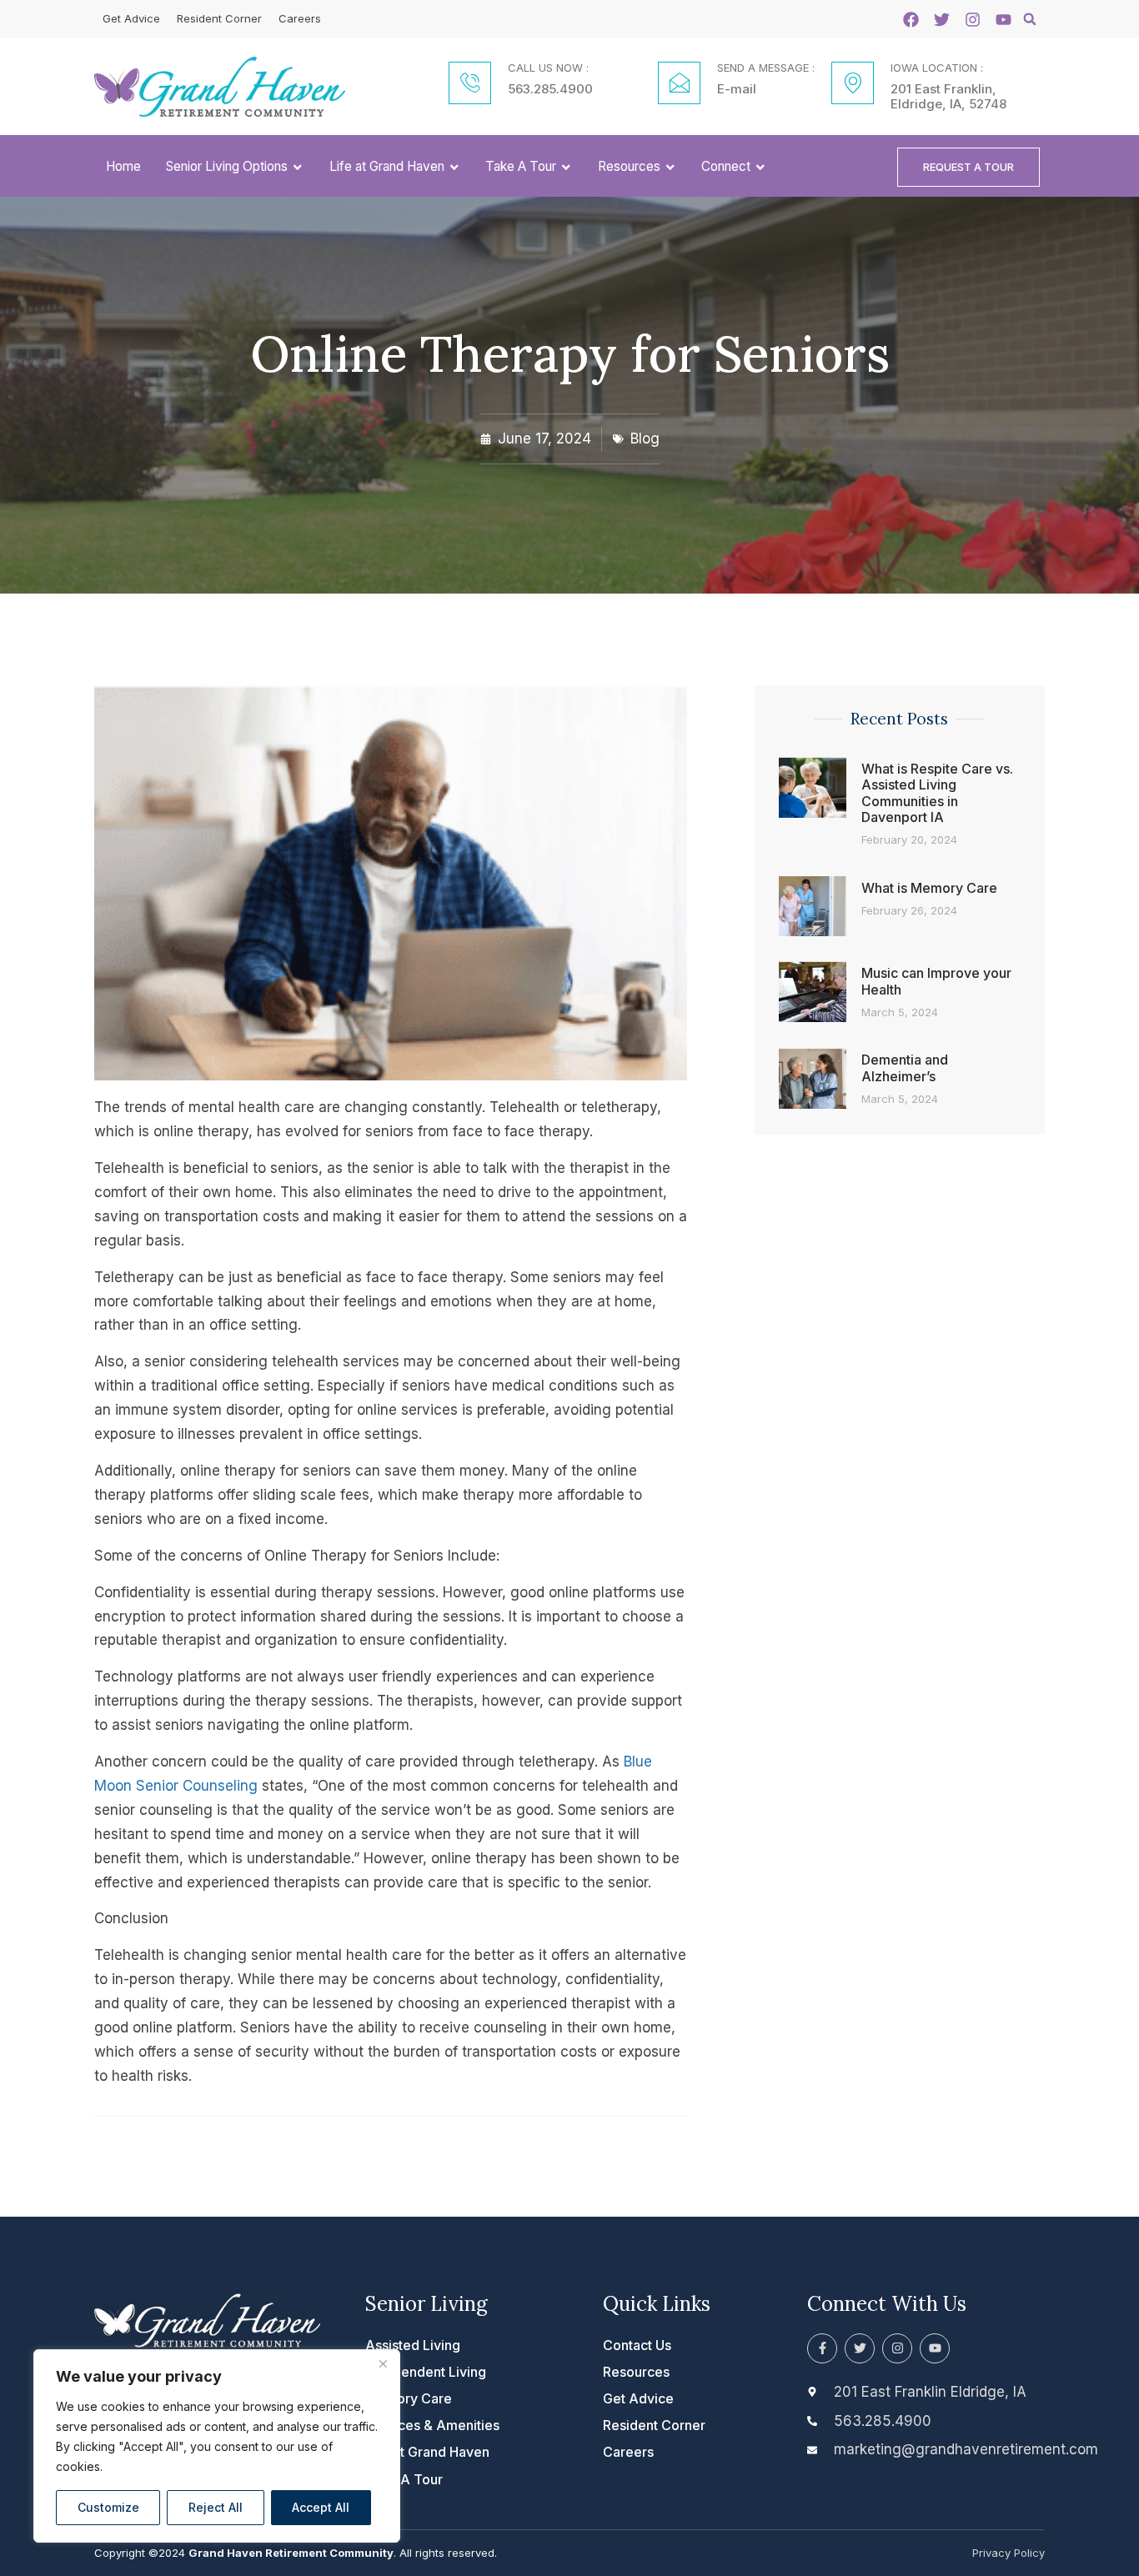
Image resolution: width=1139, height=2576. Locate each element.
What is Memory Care (929, 888)
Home (123, 166)
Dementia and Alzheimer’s (905, 1067)
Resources (629, 166)
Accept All (321, 2507)
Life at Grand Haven (387, 166)
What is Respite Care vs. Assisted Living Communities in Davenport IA (937, 793)
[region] (217, 2446)
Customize (108, 2507)
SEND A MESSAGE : (766, 68)
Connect (726, 166)
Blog (645, 439)
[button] (1030, 19)
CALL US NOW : (548, 68)
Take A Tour (521, 166)
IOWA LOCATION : (937, 68)
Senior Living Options (227, 166)
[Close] (383, 2363)
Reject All (216, 2507)
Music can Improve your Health (936, 981)
